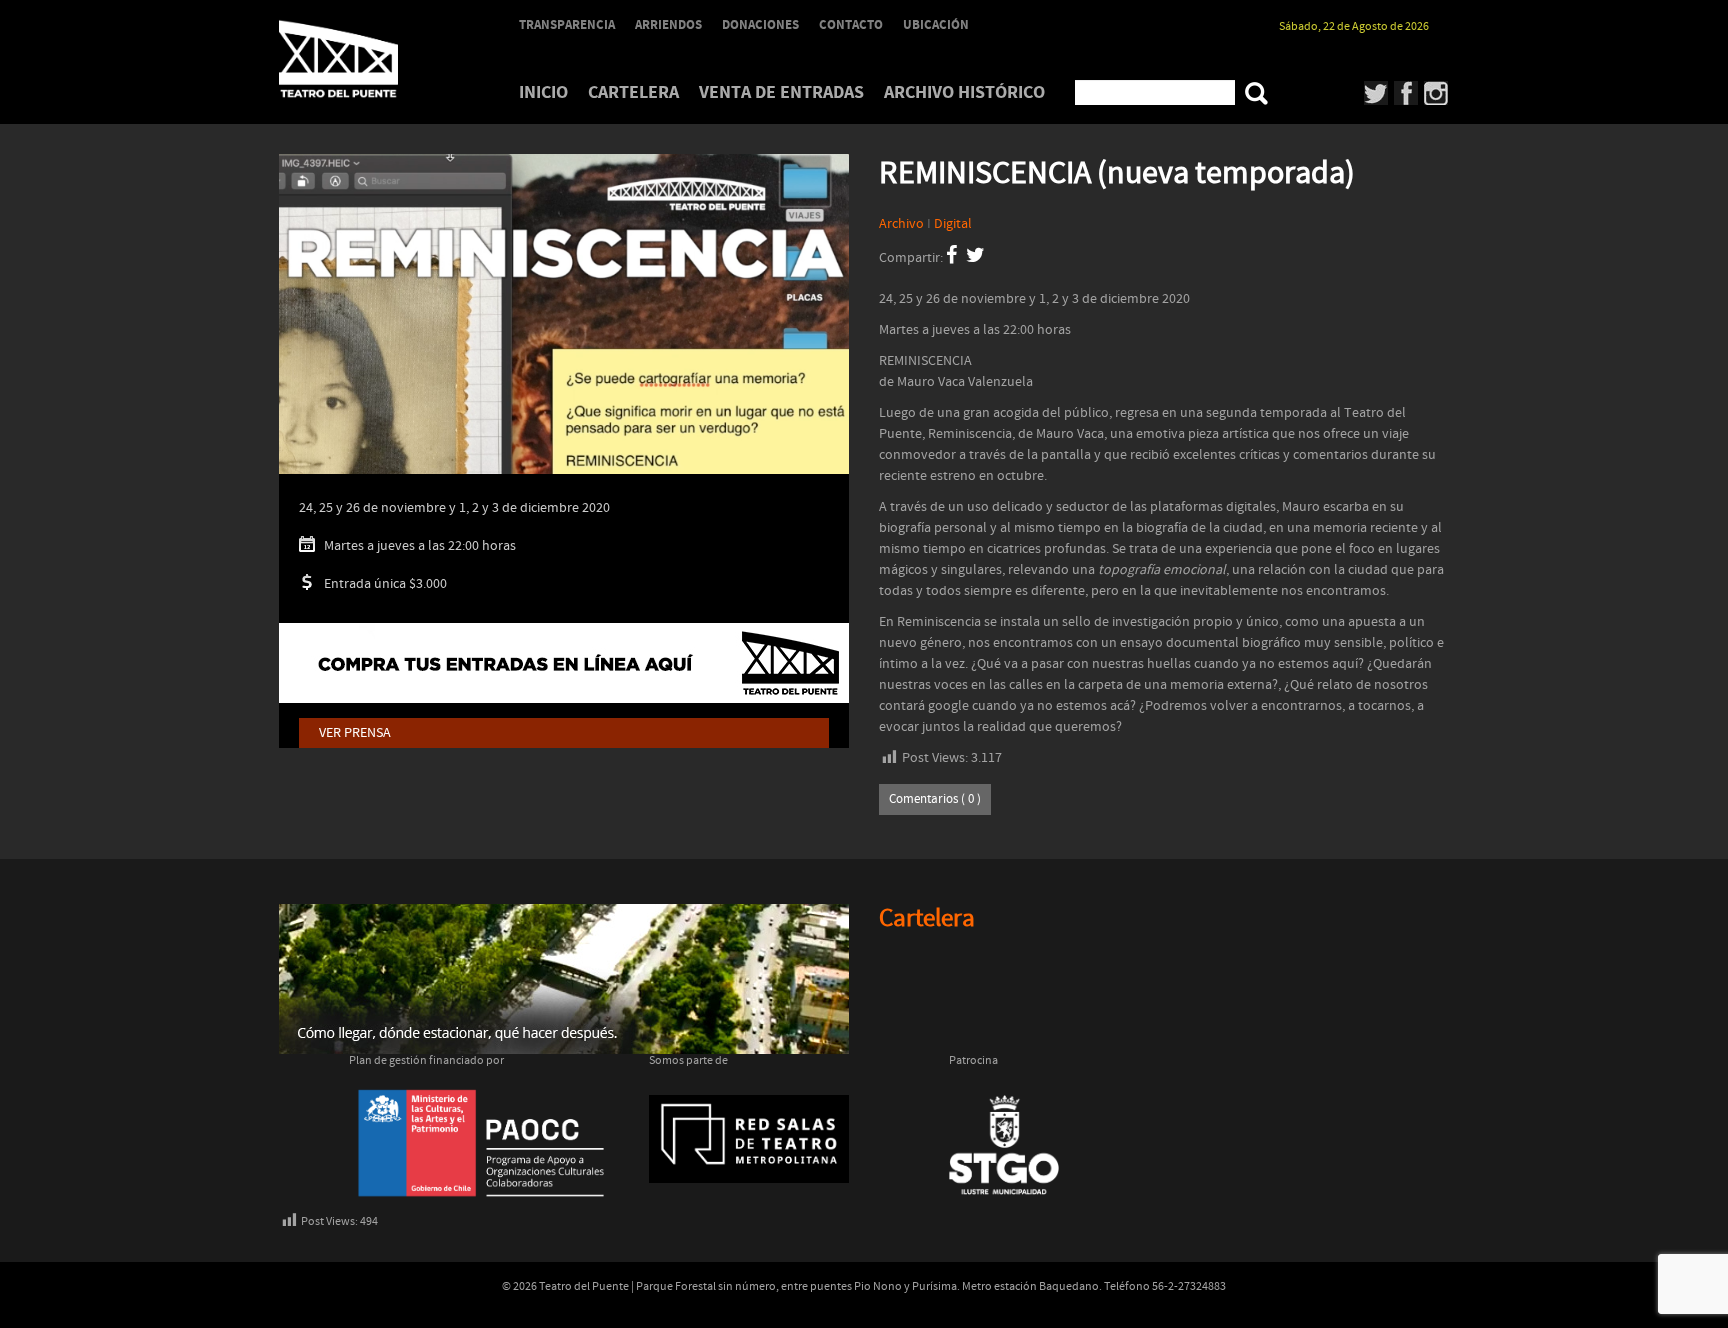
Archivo (901, 224)
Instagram (1436, 93)
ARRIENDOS (668, 25)
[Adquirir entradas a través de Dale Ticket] (564, 663)
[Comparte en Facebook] (951, 258)
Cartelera (633, 92)
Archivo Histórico (964, 92)
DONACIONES (760, 25)
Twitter (1376, 93)
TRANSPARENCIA (567, 25)
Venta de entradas (781, 92)
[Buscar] (1256, 93)
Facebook (1406, 93)
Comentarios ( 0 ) (935, 799)
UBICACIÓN (936, 25)
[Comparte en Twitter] (975, 258)
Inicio (543, 92)
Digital (953, 224)
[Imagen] (564, 342)
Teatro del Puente (364, 59)
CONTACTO (851, 25)
